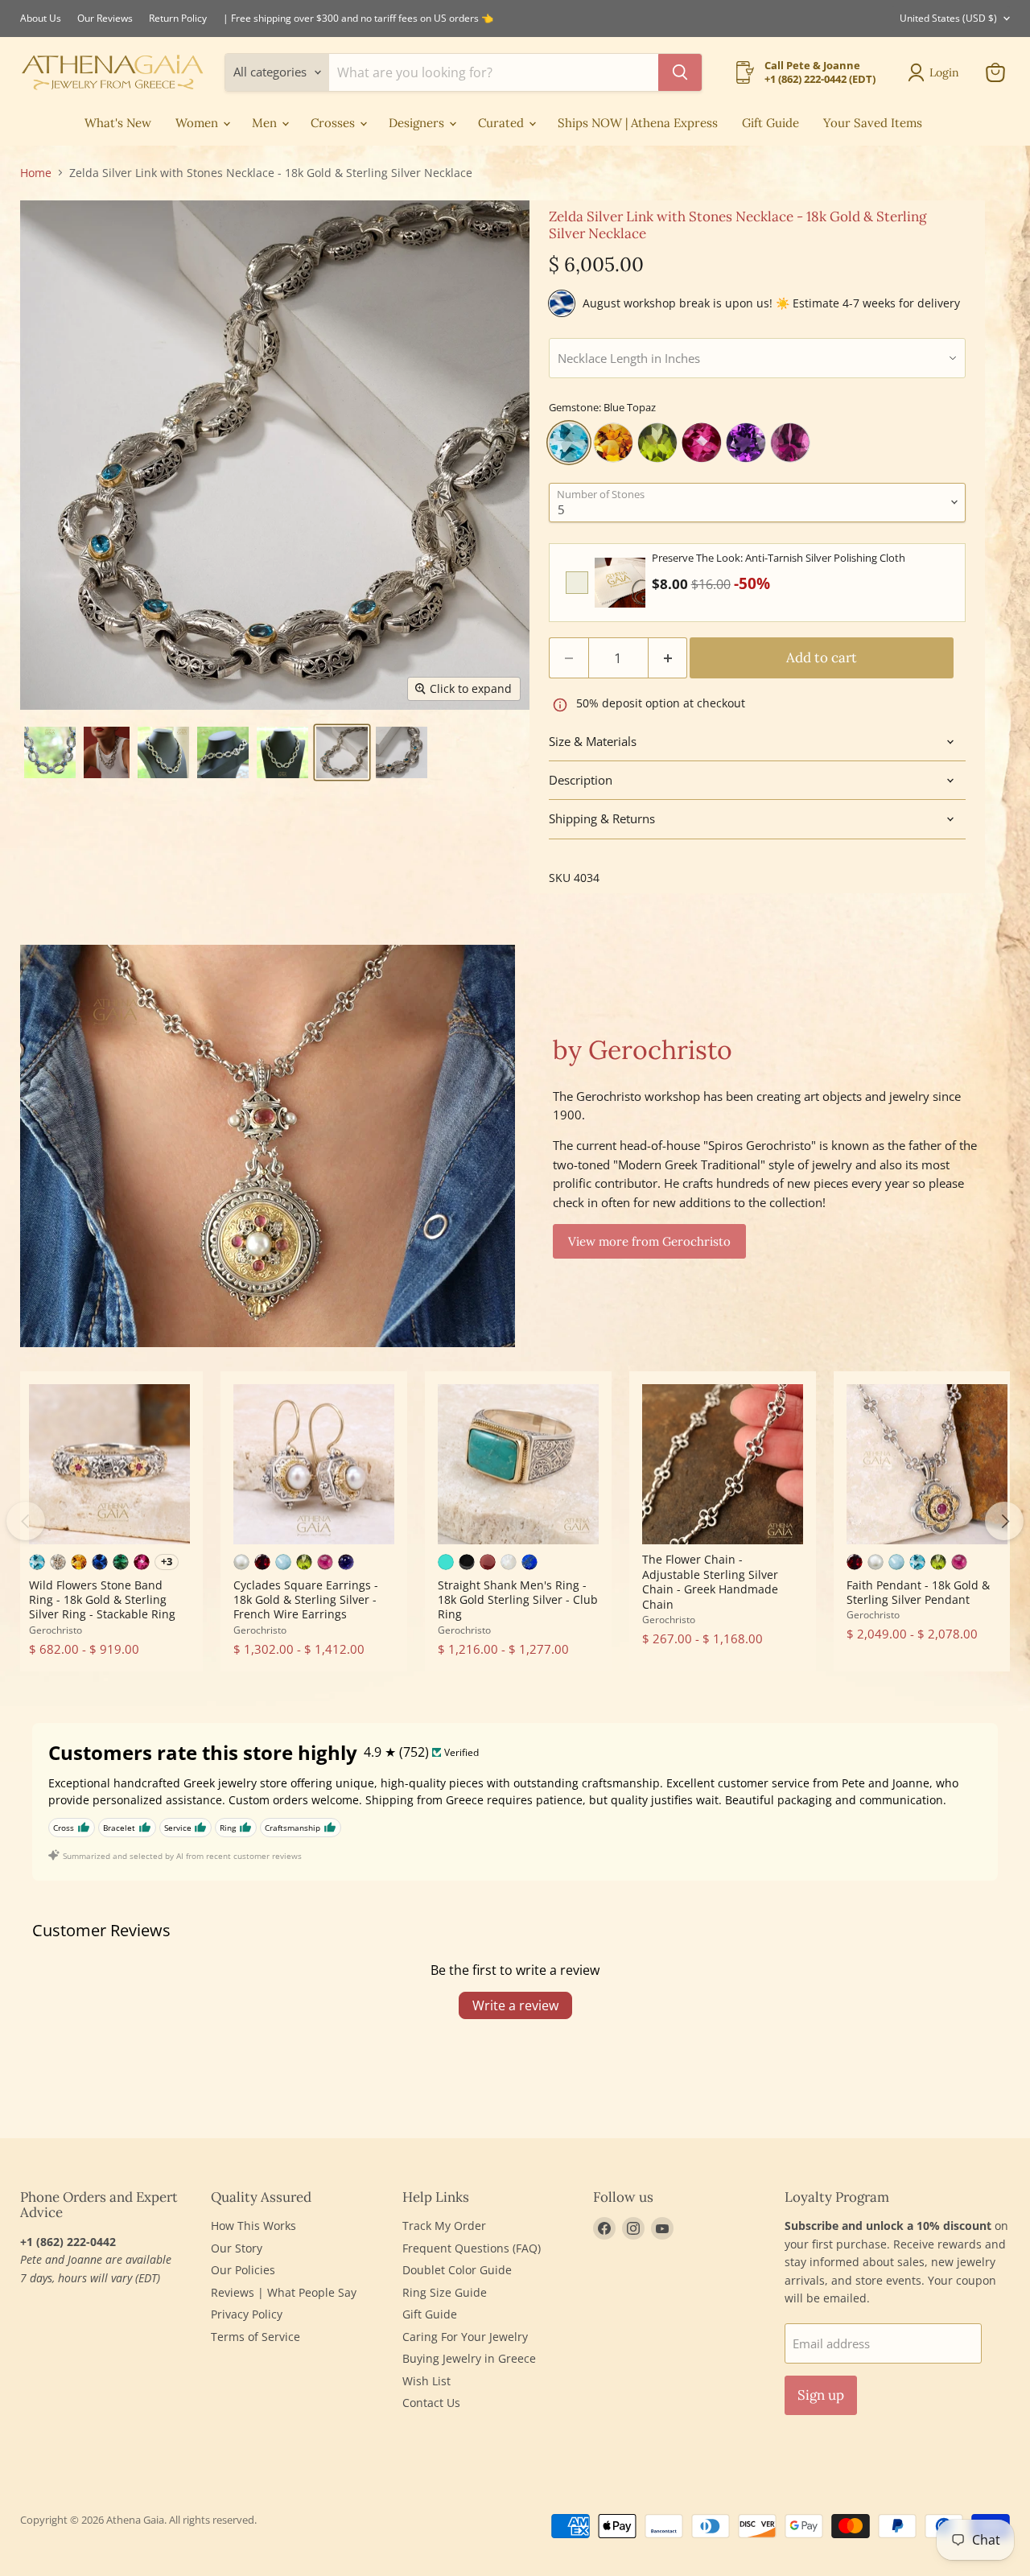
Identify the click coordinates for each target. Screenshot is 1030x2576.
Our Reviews (105, 19)
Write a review (515, 2005)
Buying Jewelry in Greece (469, 2358)
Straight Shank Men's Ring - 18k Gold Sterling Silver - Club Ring (518, 1600)
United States (948, 18)
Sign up (821, 2395)
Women (198, 123)
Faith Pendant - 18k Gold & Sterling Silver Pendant (918, 1592)
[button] (50, 752)
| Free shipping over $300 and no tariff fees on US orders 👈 (358, 19)
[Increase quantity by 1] (668, 658)
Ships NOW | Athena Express (638, 123)
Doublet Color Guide (457, 2270)
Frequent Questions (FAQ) (472, 2248)
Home (36, 173)
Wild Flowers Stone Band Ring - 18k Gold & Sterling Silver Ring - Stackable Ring (102, 1600)
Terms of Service (255, 2337)
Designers (418, 123)
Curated (503, 123)
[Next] (1004, 1521)
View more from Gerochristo (649, 1241)
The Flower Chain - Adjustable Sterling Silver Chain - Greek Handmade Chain (710, 1581)
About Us (41, 19)
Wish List (426, 2381)
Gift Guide (770, 123)
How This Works (253, 2226)
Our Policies (243, 2270)
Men (266, 123)
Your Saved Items (873, 123)
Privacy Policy (247, 2314)
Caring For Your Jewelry (465, 2337)
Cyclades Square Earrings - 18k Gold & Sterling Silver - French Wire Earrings (306, 1600)
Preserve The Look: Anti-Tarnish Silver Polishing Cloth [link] (779, 558)
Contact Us (431, 2403)
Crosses (334, 123)
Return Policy (178, 19)
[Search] (680, 72)
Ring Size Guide (445, 2292)
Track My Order (444, 2226)
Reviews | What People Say (284, 2292)
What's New (118, 123)
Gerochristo (56, 1630)
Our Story (237, 2248)
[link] (620, 583)
